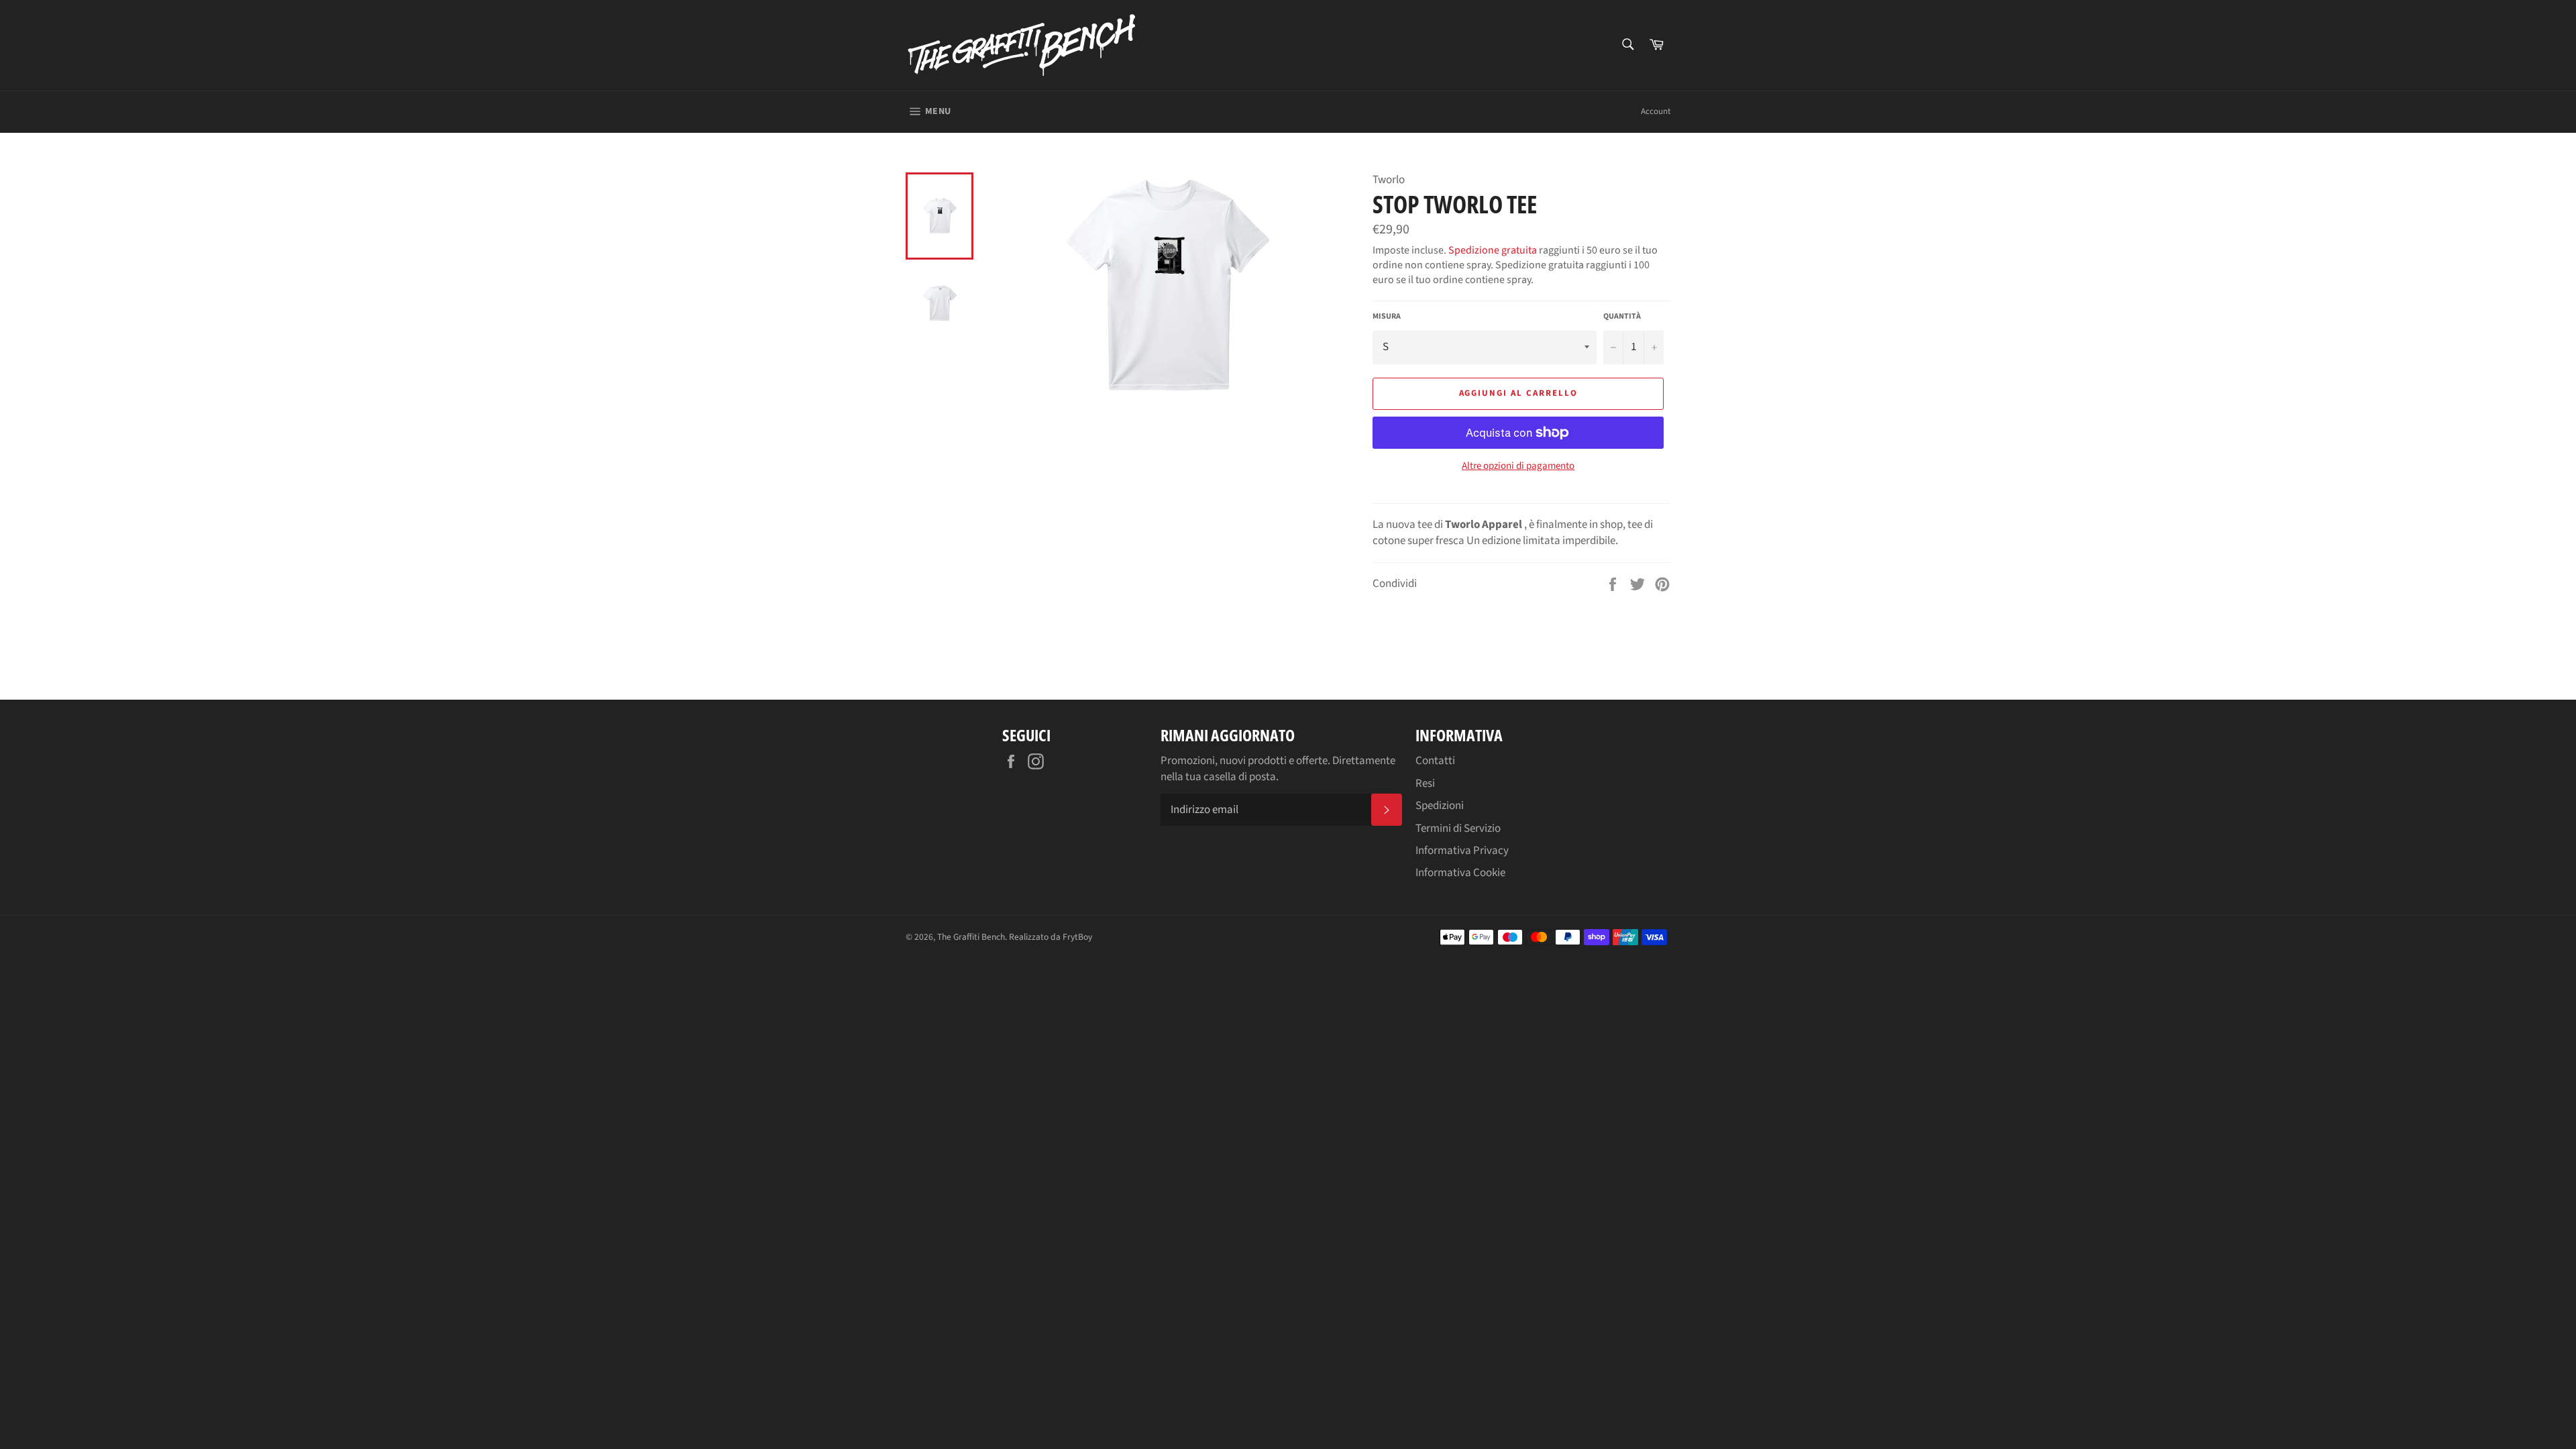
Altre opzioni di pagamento (1518, 466)
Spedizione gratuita (1493, 250)
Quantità (1622, 317)
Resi (1425, 784)
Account (1656, 111)
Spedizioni (1440, 806)
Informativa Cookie (1460, 873)
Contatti (1435, 761)
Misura (1387, 317)
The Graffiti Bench (971, 937)
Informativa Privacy (1462, 851)
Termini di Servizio (1458, 828)
